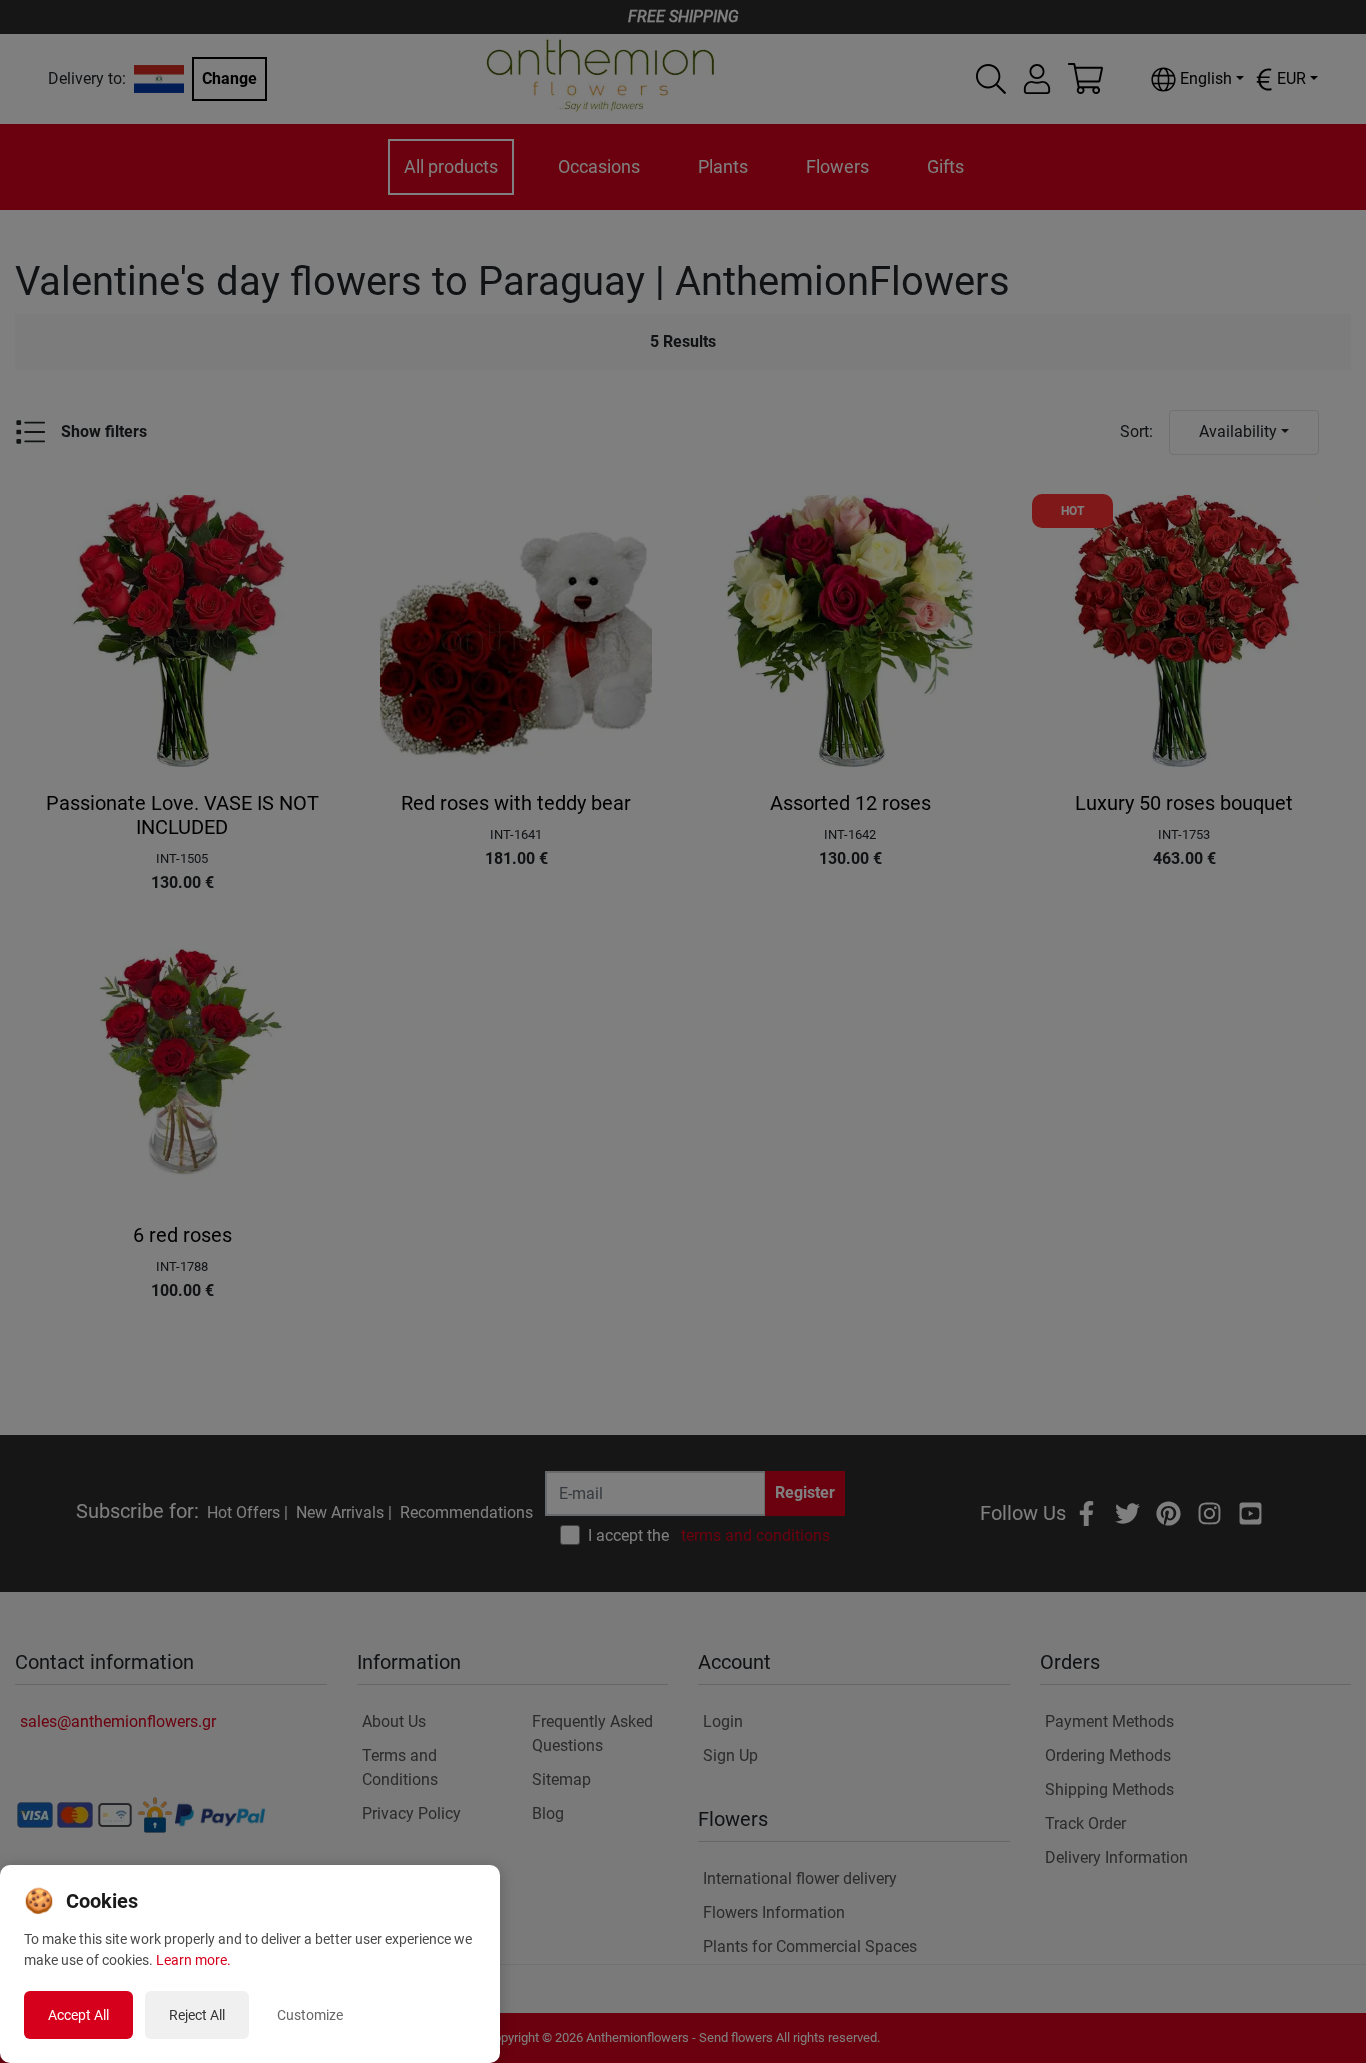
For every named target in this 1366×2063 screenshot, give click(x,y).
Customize (310, 2015)
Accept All (78, 2015)
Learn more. (193, 1960)
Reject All (197, 2015)
